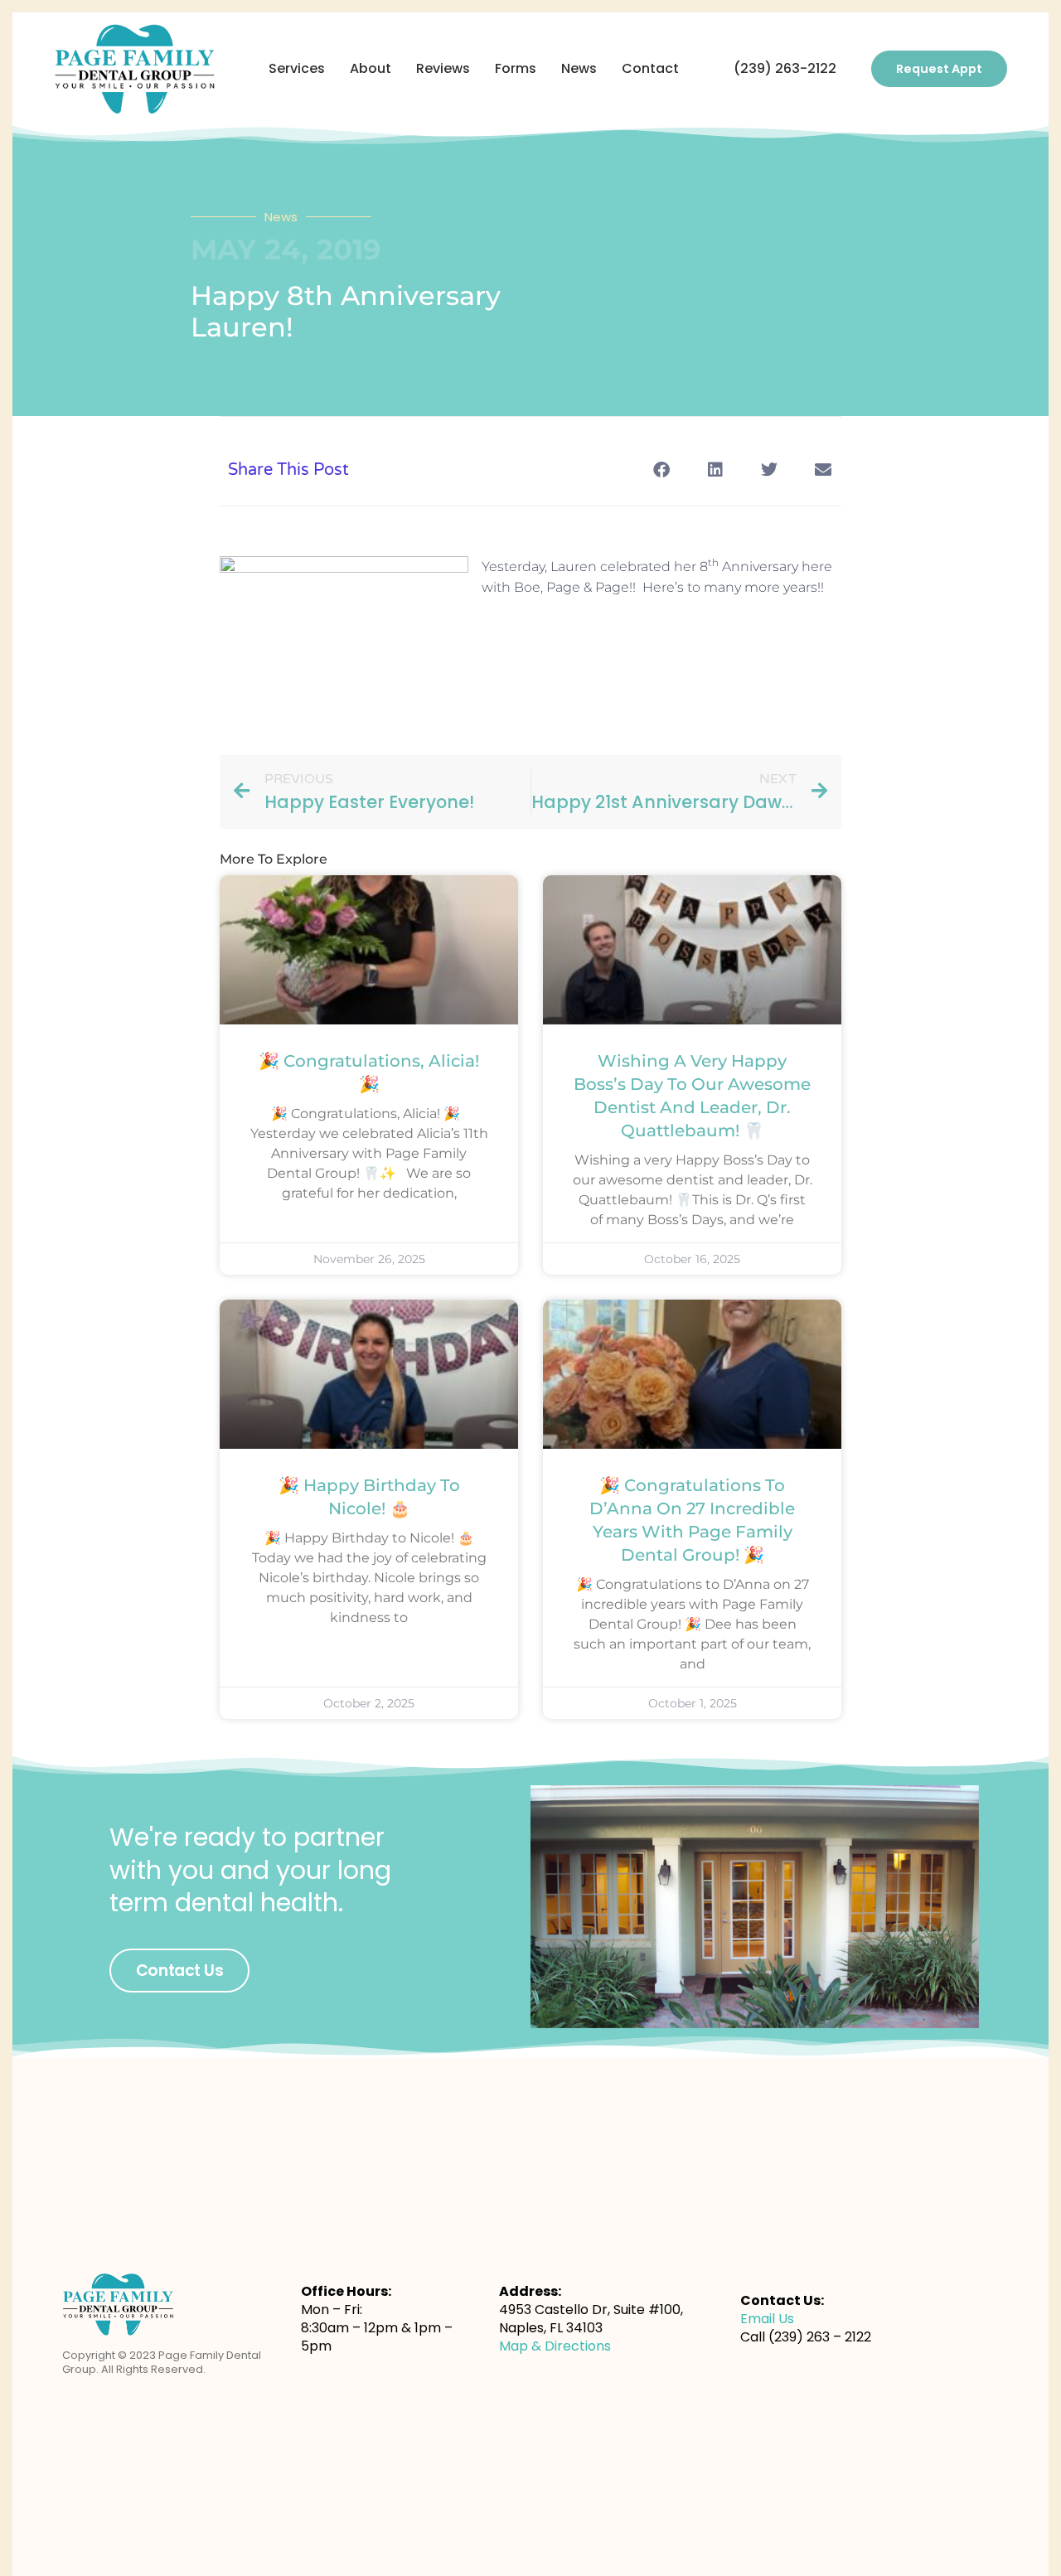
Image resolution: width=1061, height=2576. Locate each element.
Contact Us (180, 1971)
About (371, 68)
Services (297, 68)
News (579, 68)
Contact (650, 68)
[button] (661, 470)
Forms (516, 68)
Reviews (443, 68)
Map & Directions (555, 2346)
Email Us (767, 2319)
